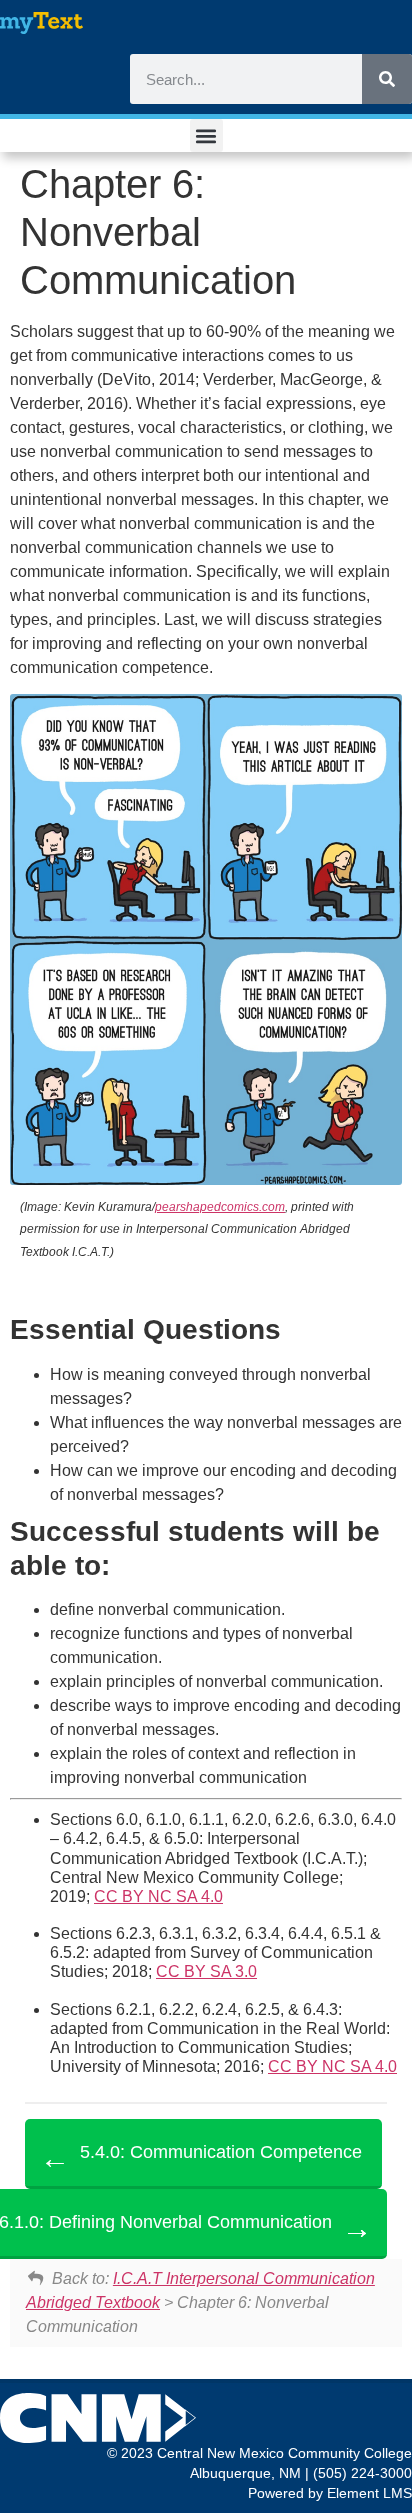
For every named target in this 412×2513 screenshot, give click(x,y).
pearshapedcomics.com (220, 1207)
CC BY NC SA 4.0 (158, 1896)
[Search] (387, 79)
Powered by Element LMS (330, 2493)
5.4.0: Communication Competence (221, 2152)
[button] (206, 135)
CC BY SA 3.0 (206, 1971)
